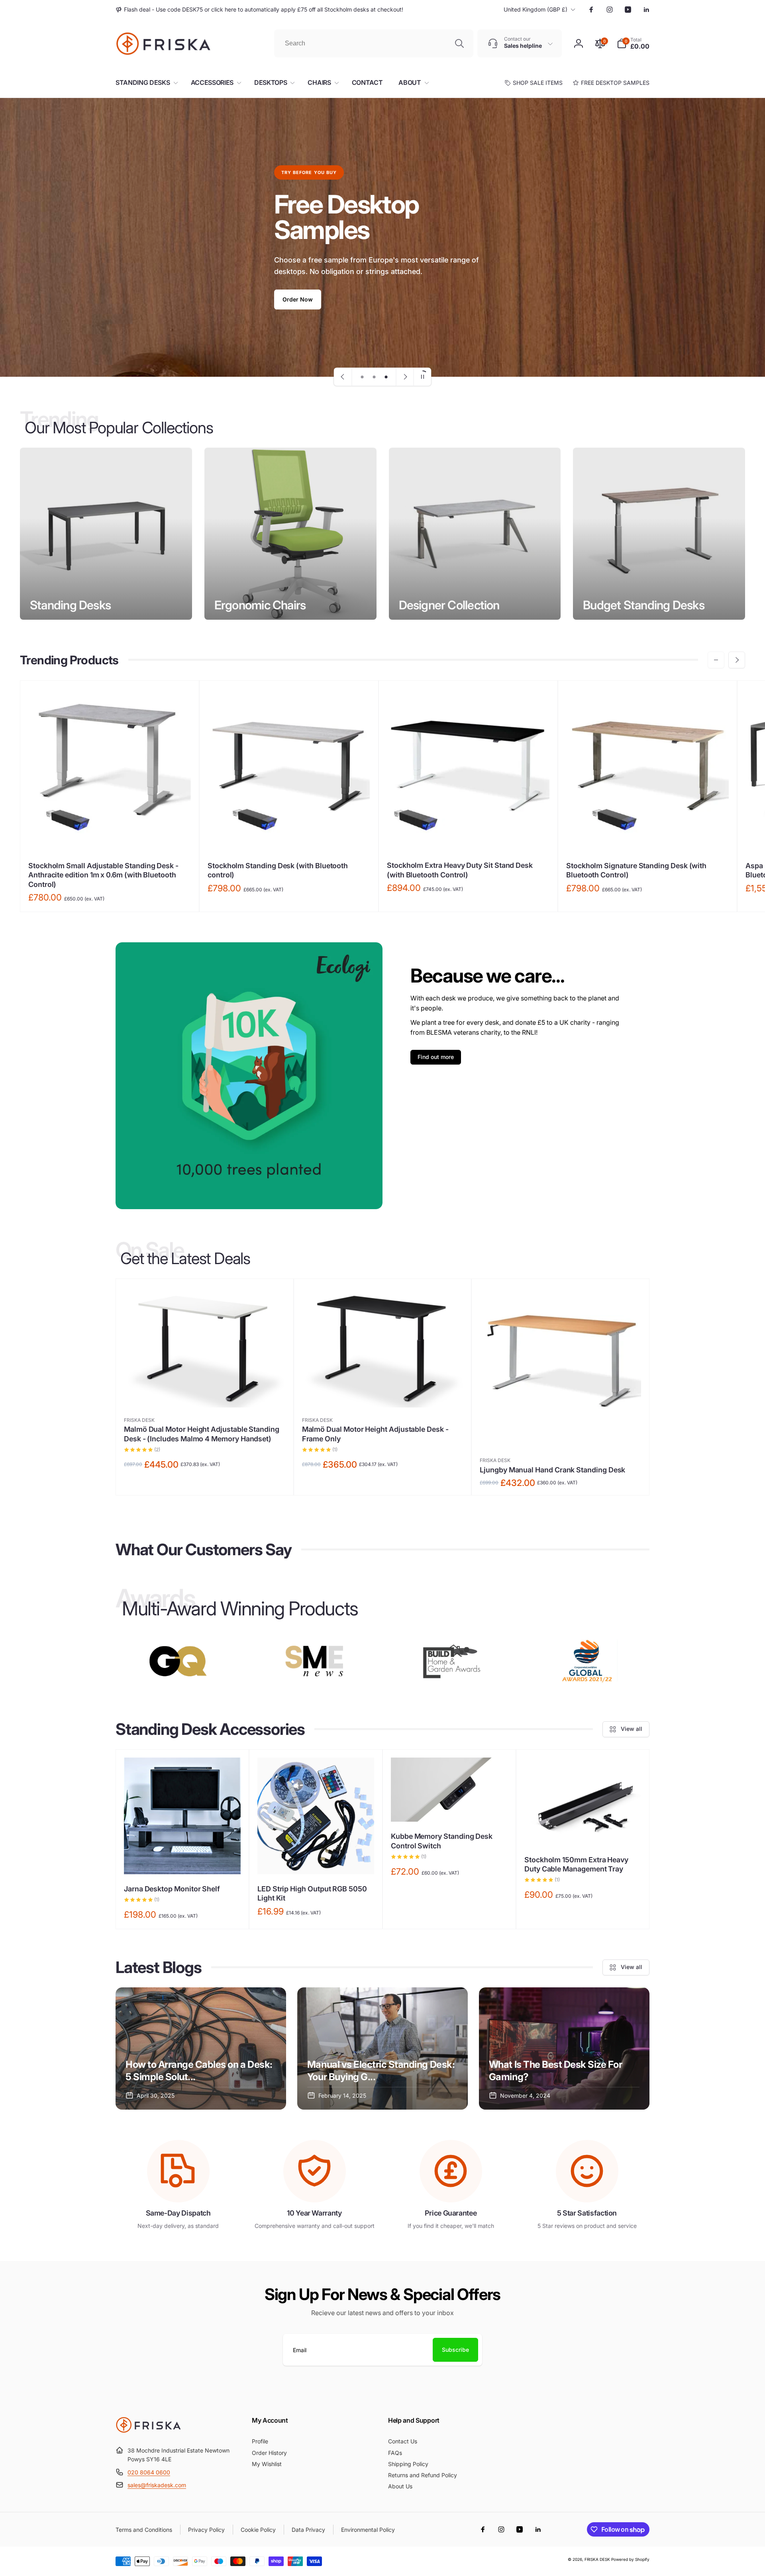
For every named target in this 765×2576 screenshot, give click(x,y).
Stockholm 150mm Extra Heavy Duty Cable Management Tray (576, 1864)
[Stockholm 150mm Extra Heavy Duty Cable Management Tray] (583, 1830)
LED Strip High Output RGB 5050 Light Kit (312, 1893)
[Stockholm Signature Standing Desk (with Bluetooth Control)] (648, 836)
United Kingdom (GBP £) (535, 9)
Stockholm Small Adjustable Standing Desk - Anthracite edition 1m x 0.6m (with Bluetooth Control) (103, 875)
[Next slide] (405, 377)
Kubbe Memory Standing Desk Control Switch (442, 1841)
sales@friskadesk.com (157, 2485)
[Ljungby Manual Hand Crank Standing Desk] (561, 1433)
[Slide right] (737, 660)
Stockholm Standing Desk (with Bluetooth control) (278, 870)
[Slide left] (716, 660)
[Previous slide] (343, 377)
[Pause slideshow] (422, 377)
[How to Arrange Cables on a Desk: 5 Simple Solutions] (201, 2048)
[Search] (459, 43)
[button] (633, 43)
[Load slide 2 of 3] (374, 377)
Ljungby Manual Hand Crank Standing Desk (552, 1470)
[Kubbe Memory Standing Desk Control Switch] (450, 1807)
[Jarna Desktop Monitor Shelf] (183, 1860)
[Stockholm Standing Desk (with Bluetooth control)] (289, 836)
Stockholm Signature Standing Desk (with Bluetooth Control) (636, 870)
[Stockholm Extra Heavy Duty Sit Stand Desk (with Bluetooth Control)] (469, 836)
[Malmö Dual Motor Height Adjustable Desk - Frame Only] (383, 1393)
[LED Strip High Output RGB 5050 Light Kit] (316, 1860)
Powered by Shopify (630, 2559)
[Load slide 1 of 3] (362, 377)
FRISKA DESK (597, 2559)
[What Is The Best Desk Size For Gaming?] (564, 2048)
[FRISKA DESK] (148, 2431)
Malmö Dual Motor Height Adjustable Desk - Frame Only (375, 1434)
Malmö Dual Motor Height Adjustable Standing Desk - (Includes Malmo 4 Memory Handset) (202, 1434)
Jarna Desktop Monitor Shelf (172, 1889)
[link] (259, 10)
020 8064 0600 (149, 2472)
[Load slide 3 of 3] (386, 377)
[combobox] (374, 43)
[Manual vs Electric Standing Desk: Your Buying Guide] (382, 2048)
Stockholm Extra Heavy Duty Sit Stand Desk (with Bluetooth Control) (460, 870)
